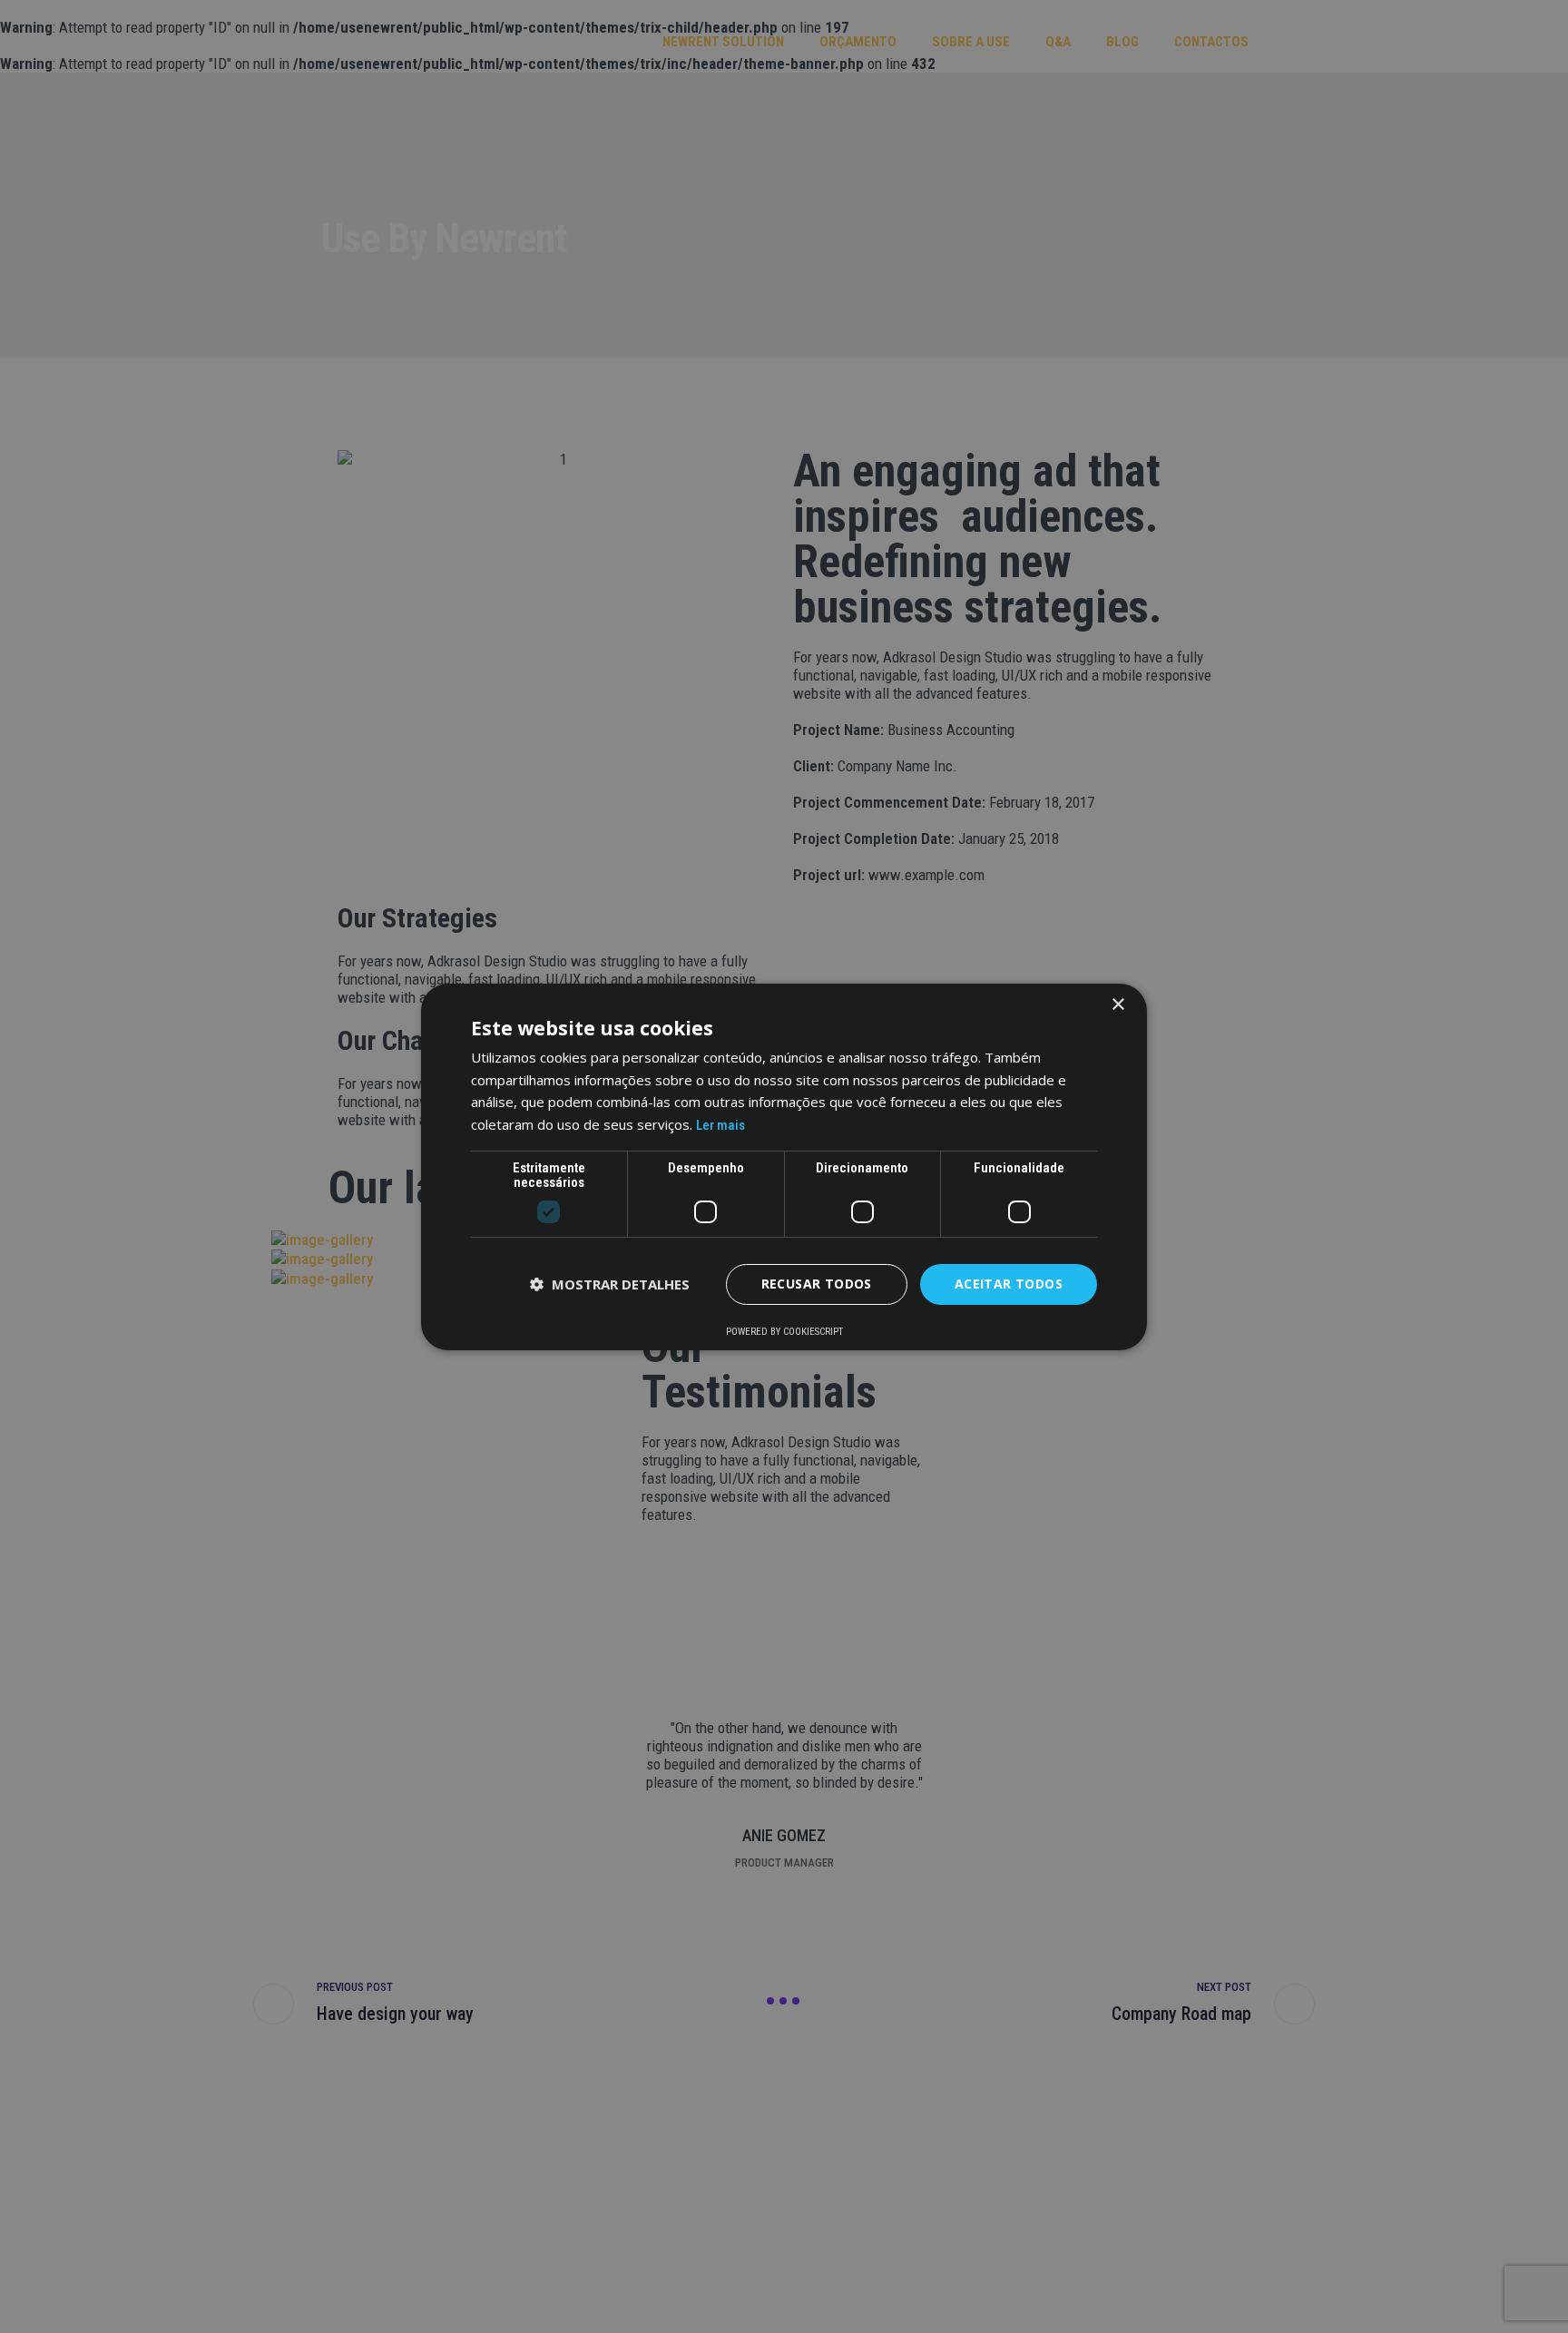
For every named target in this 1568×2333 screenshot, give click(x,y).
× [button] (1117, 1004)
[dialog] (784, 1166)
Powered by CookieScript (784, 1332)
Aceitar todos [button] (1009, 1284)
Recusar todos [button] (817, 1284)
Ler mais (720, 1125)
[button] (610, 1284)
